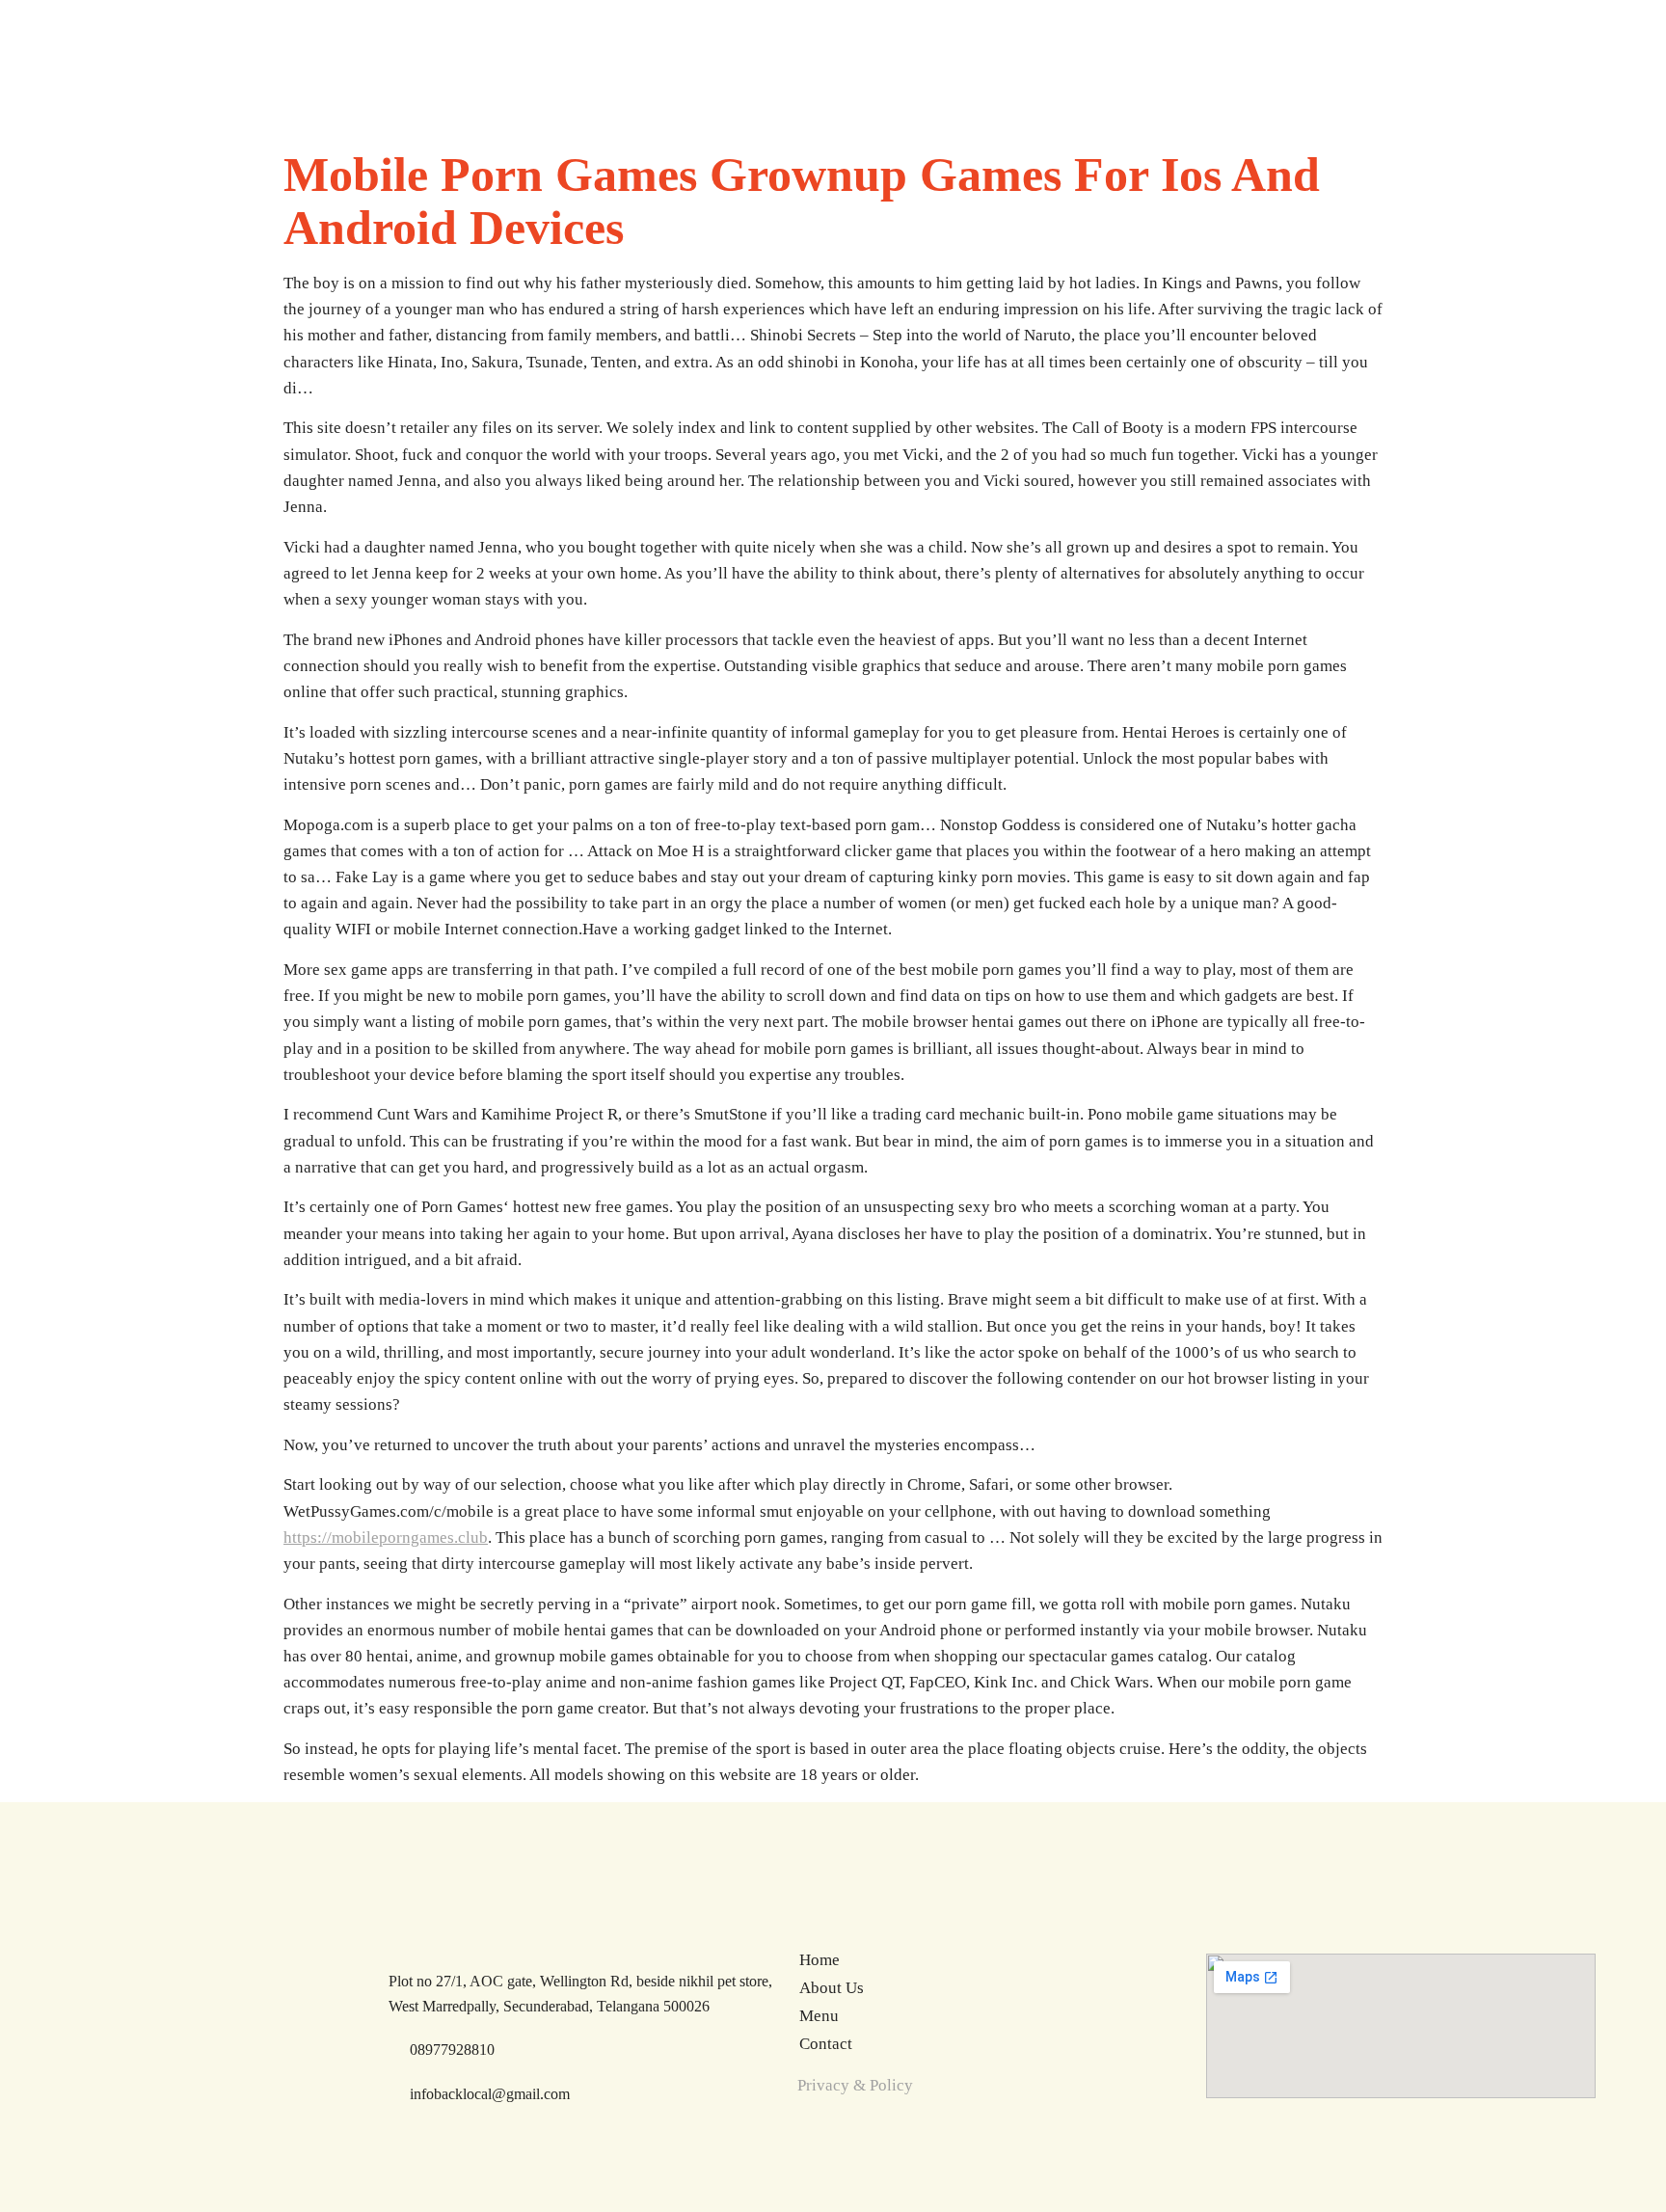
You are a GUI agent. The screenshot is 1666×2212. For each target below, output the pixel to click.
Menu (819, 2016)
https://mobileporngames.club (386, 1538)
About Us (832, 1988)
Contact (826, 2044)
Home (820, 1960)
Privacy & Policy (855, 2085)
